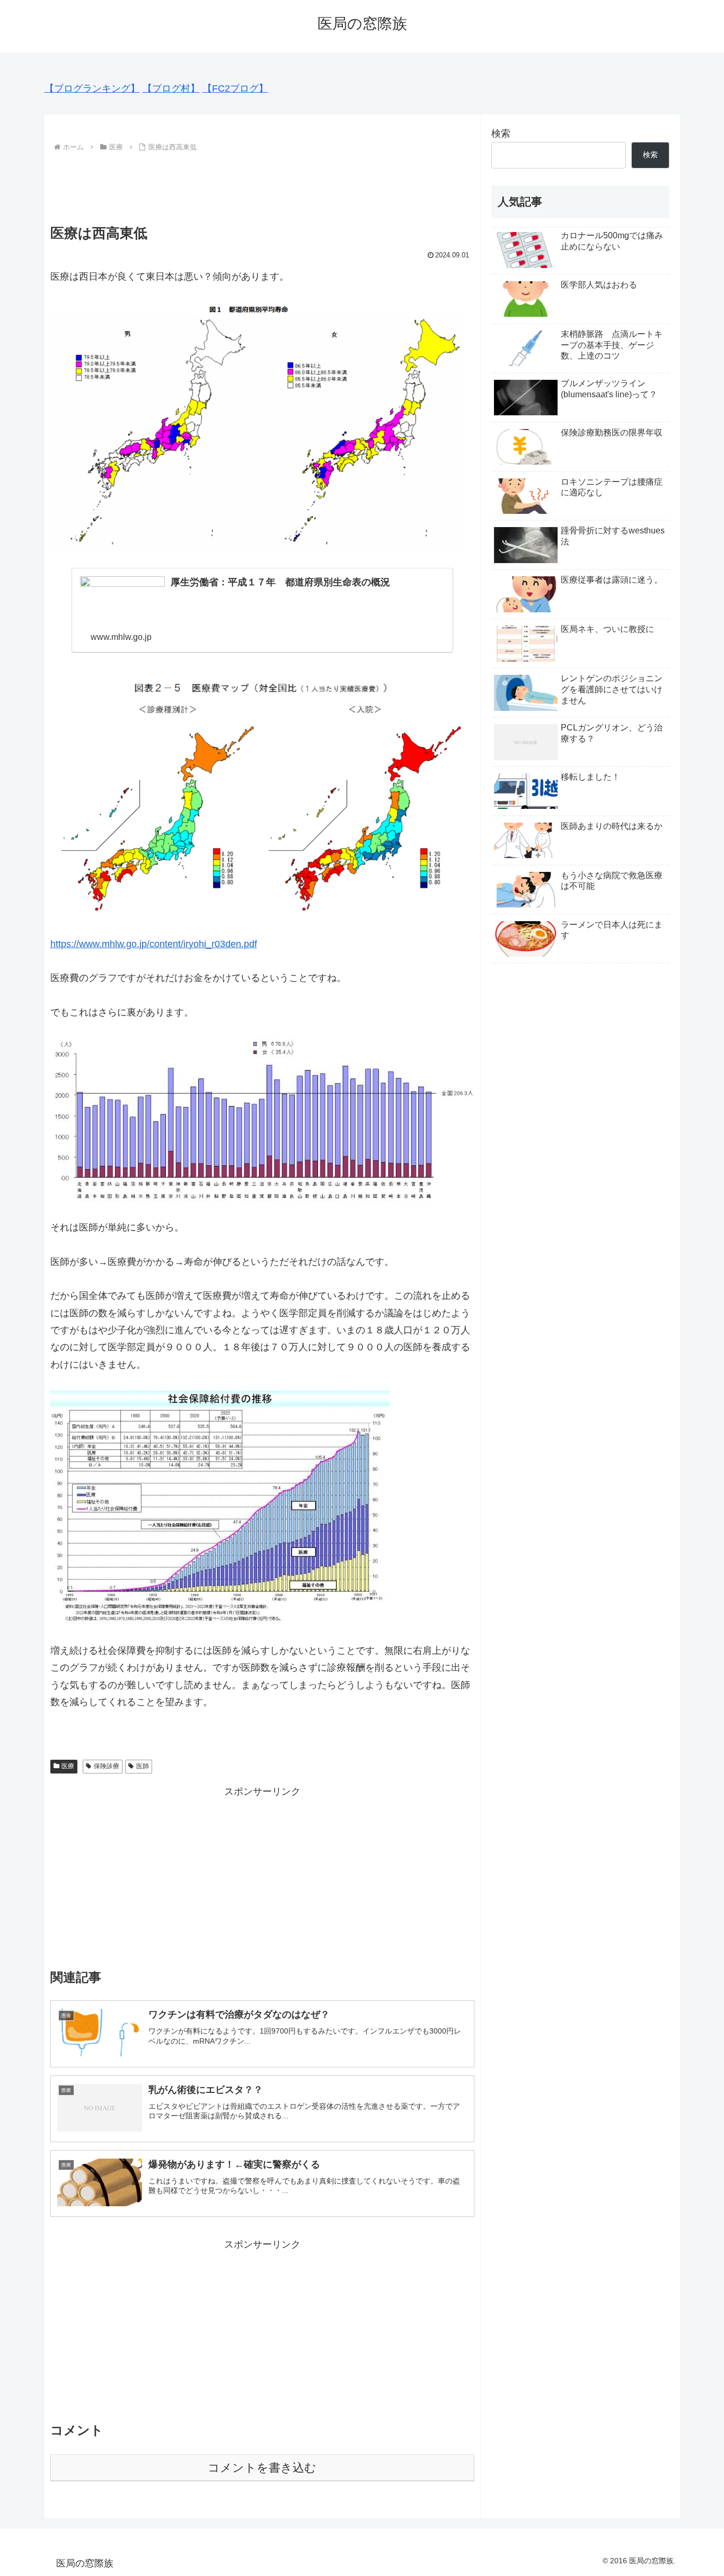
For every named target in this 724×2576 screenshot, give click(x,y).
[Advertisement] (262, 184)
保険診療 (107, 1766)
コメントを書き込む (262, 2468)
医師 (143, 1766)
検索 (501, 133)
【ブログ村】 (171, 88)
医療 (68, 1766)
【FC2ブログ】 (235, 88)
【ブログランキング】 (92, 88)
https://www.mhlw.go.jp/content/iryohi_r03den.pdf (154, 944)
